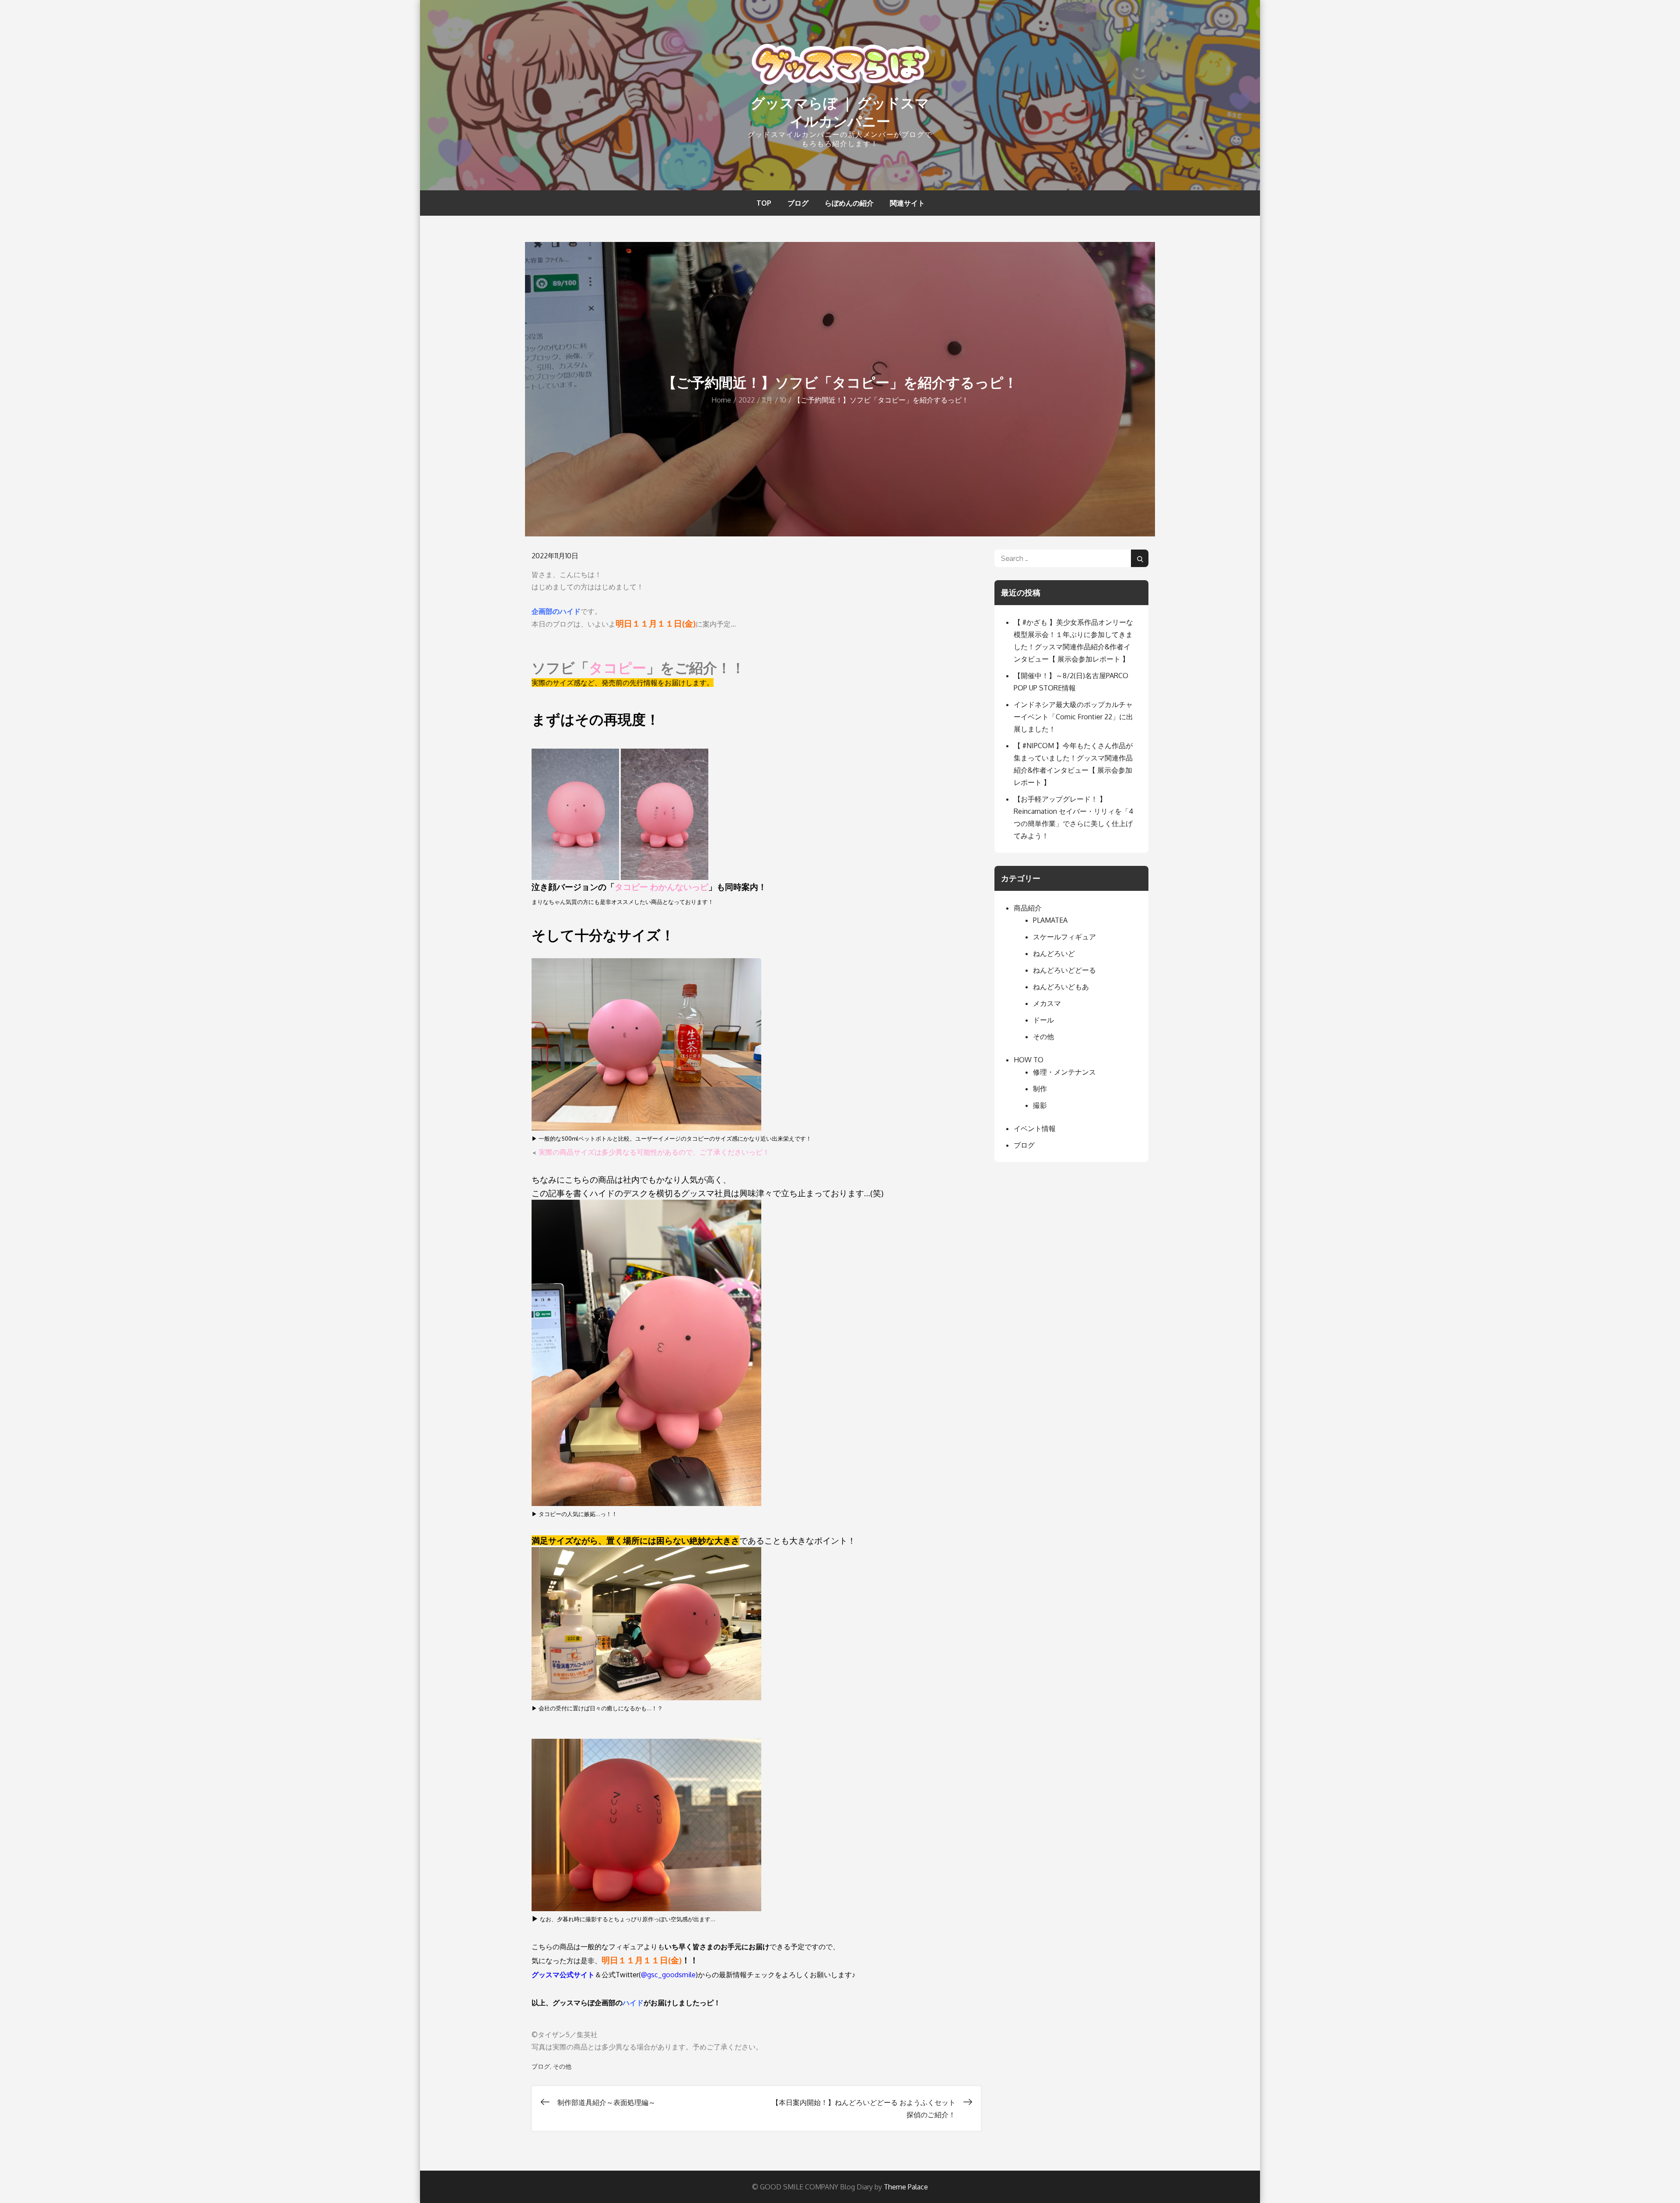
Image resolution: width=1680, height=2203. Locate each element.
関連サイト (907, 203)
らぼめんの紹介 (849, 203)
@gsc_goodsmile (668, 1975)
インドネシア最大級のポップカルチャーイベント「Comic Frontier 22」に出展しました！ (1073, 717)
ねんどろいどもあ (1061, 987)
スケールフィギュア (1064, 937)
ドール (1043, 1020)
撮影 (1040, 1105)
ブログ (798, 203)
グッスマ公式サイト (563, 1975)
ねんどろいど (1054, 953)
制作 (1040, 1089)
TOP (764, 203)
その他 (562, 2066)
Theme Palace (906, 2187)
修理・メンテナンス (1064, 1072)
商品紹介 (1028, 908)
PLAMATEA (1050, 920)
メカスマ (1047, 1003)
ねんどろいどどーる (1064, 970)
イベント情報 (1035, 1128)
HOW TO (1029, 1060)
